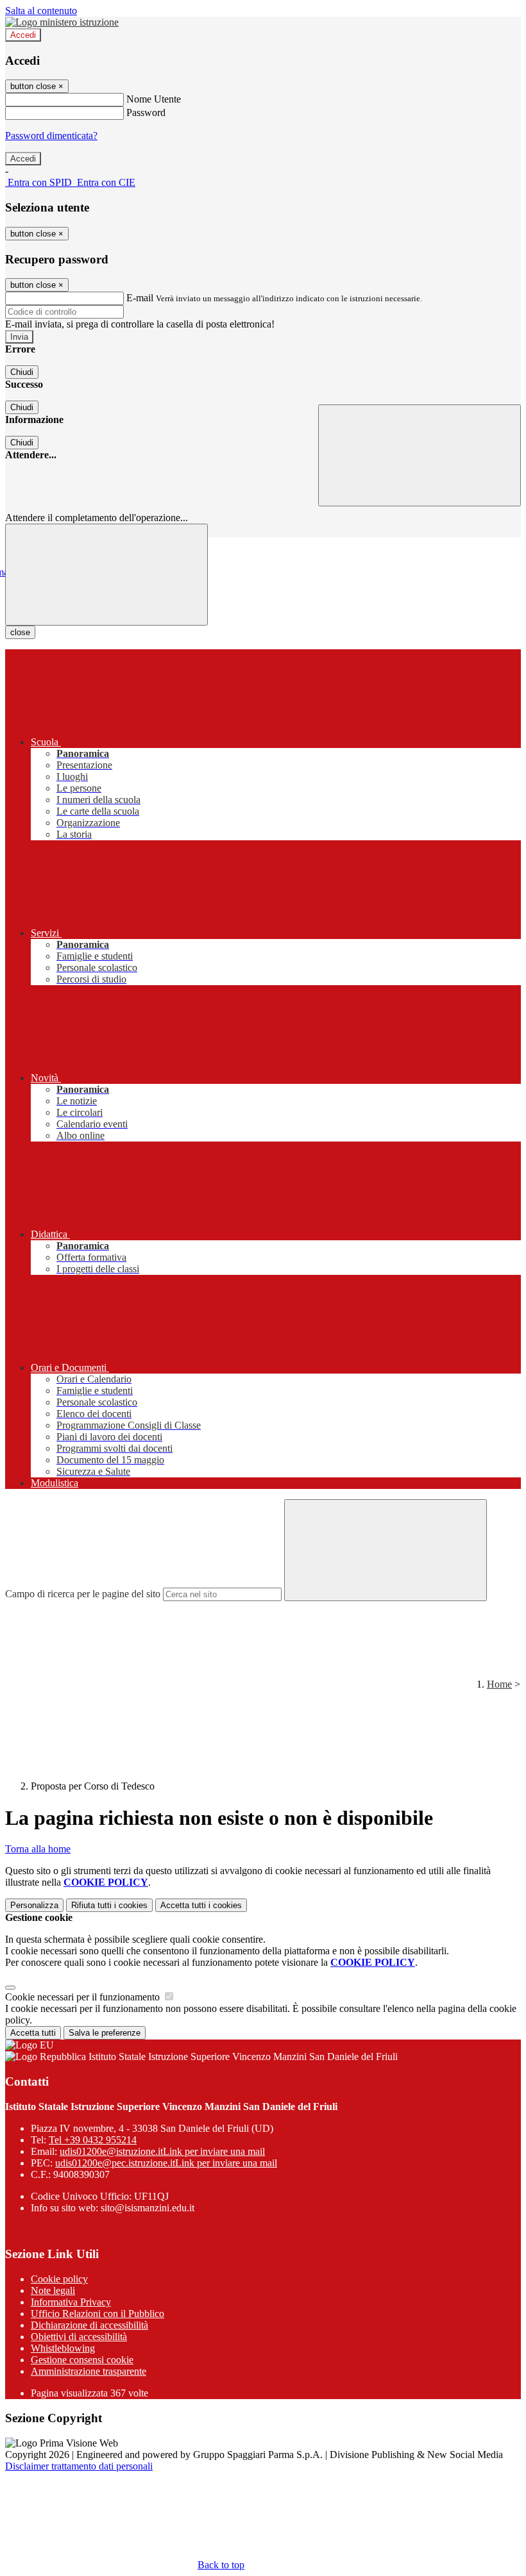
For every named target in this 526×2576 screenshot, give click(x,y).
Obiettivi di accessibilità (79, 2337)
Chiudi (22, 372)
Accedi (23, 35)
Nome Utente (154, 99)
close (20, 632)
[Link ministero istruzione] (62, 22)
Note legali (53, 2290)
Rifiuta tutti (109, 1905)
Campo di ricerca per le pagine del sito (83, 1594)
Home (499, 1684)
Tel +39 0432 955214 (93, 2140)
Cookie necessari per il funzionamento (84, 1997)
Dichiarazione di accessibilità (89, 2325)
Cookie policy (59, 2279)
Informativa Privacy (71, 2302)
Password (146, 112)
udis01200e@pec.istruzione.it (166, 2163)
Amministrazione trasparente (89, 2371)
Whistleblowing (63, 2348)
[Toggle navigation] (106, 575)
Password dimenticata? (51, 136)
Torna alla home (38, 1849)
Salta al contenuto (41, 11)
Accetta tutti (201, 1905)
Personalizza (34, 1905)
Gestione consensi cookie (82, 2360)
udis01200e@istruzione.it (162, 2151)
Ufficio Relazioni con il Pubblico (98, 2314)
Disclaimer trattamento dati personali (79, 2466)
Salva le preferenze (105, 2033)
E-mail (140, 298)
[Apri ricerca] (420, 455)
